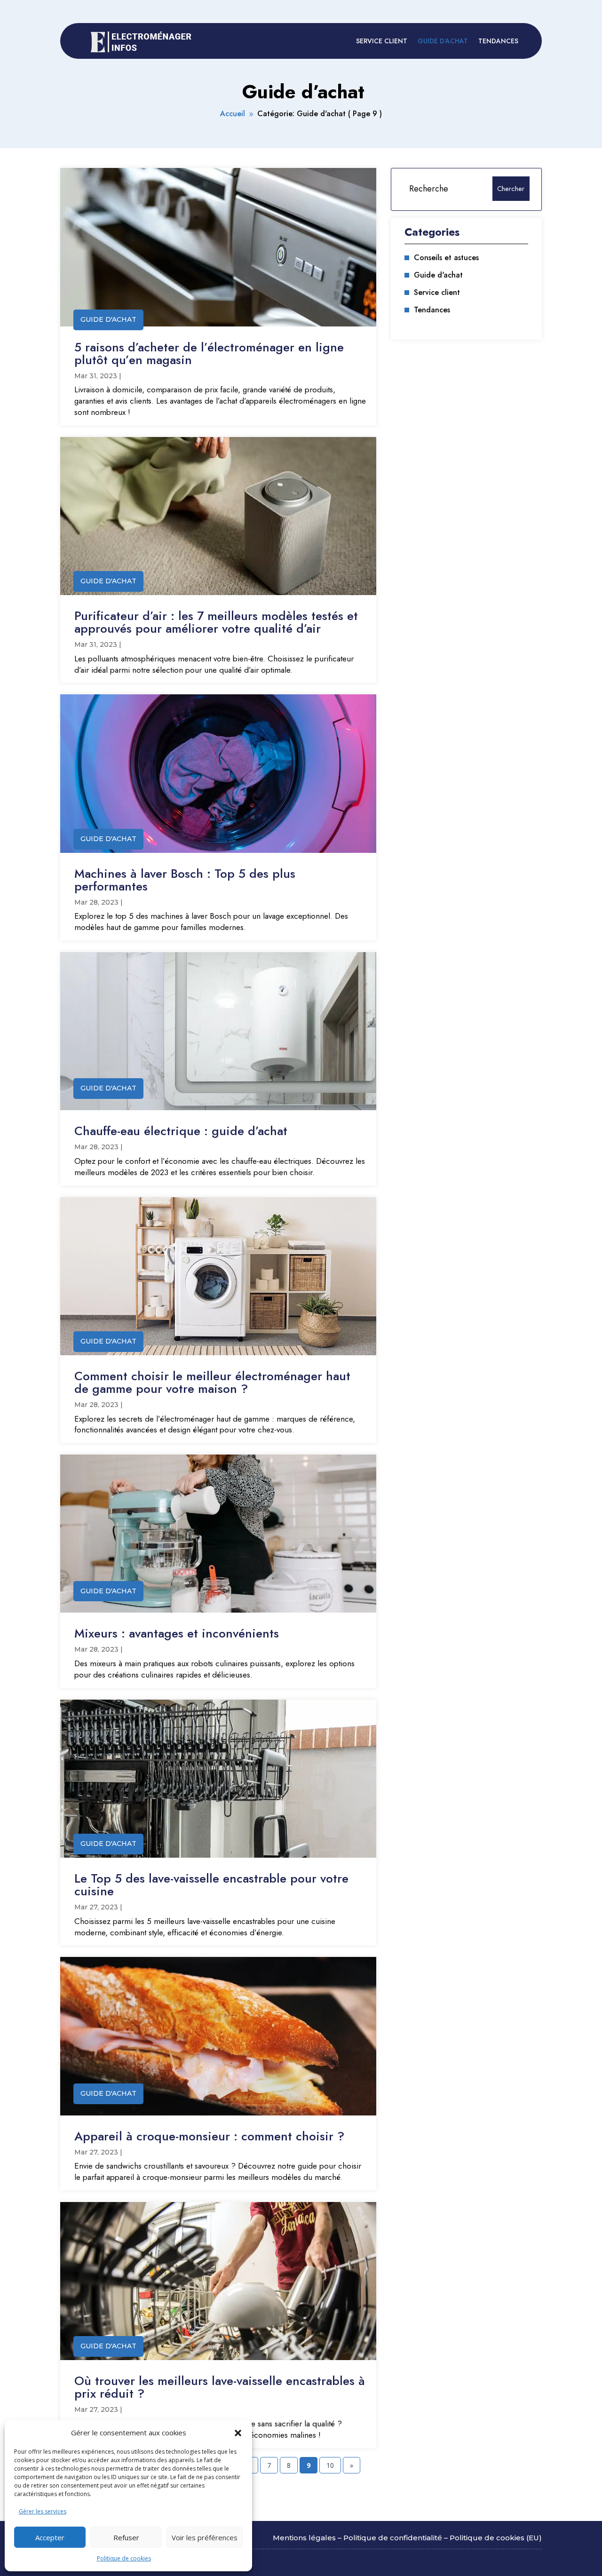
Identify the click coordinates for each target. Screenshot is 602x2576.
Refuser (126, 2537)
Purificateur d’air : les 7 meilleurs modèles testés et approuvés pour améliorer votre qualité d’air (216, 622)
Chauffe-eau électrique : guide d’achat (181, 1131)
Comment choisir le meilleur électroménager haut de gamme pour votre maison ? (212, 1382)
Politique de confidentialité (393, 2538)
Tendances (498, 41)
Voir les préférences (205, 2537)
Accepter (50, 2537)
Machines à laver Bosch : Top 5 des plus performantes (185, 880)
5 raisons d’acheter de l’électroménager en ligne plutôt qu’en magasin (209, 354)
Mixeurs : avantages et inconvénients (177, 1633)
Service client (382, 41)
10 (330, 2465)
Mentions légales (304, 2538)
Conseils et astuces (446, 258)
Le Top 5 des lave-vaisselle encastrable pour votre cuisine (211, 1885)
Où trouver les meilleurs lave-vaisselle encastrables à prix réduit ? (220, 2387)
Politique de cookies (124, 2558)
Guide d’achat (443, 41)
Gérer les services (43, 2511)
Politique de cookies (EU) (496, 2538)
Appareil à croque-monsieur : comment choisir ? (209, 2136)
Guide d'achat (108, 319)
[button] (238, 2433)
